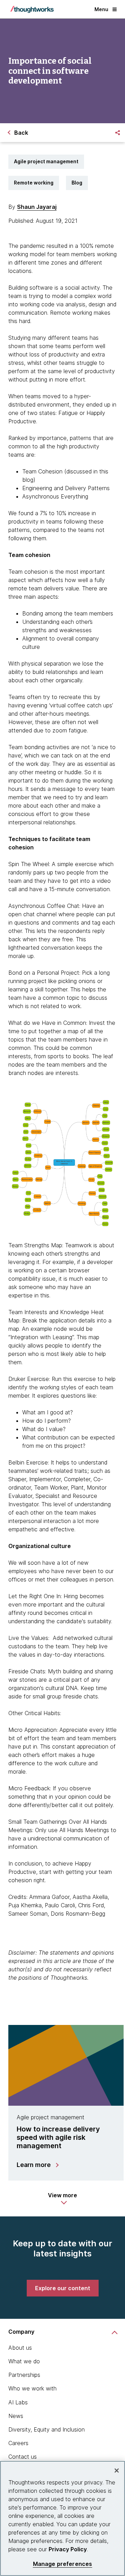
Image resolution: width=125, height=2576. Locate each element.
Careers (18, 2443)
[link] (63, 2288)
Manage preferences (63, 2564)
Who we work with (32, 2388)
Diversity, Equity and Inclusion (47, 2429)
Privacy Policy (68, 2549)
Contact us (23, 2457)
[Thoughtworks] (32, 9)
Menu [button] (101, 9)
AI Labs (18, 2402)
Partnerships (24, 2375)
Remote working (34, 183)
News (16, 2416)
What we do (24, 2361)
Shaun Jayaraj (37, 207)
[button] (62, 2199)
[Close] (117, 2471)
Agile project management (46, 161)
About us (20, 2348)
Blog (77, 183)
